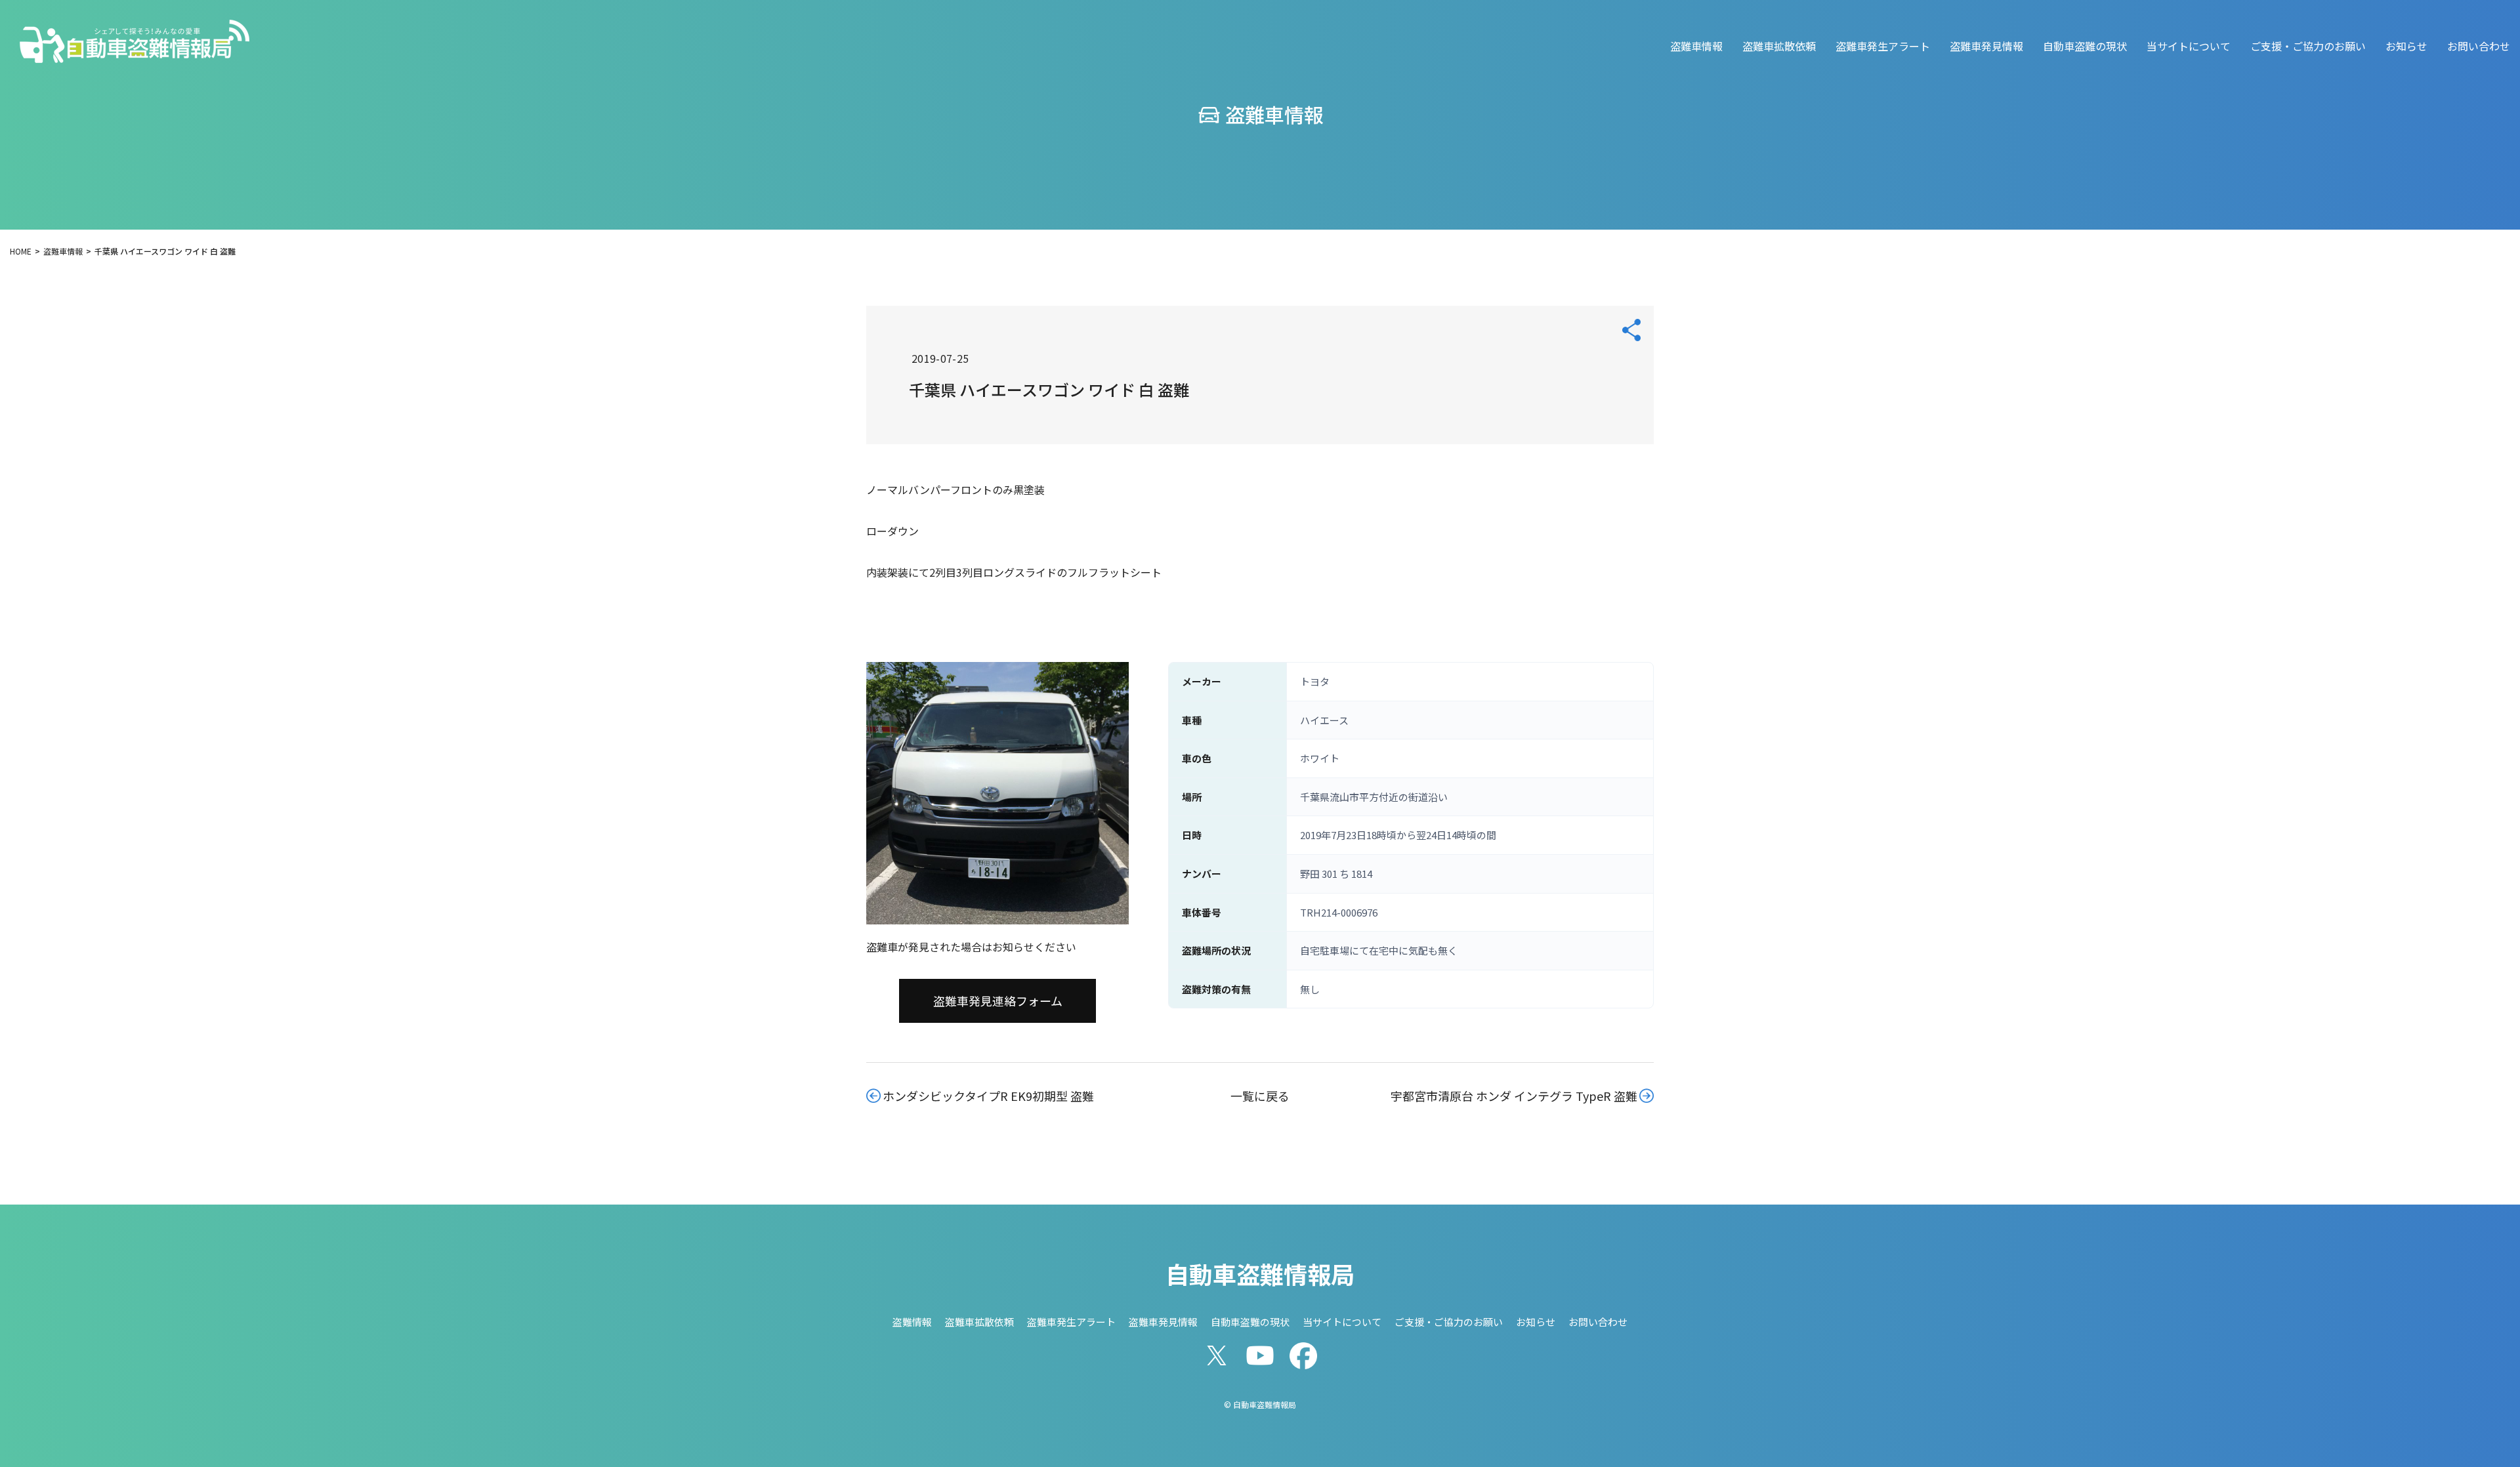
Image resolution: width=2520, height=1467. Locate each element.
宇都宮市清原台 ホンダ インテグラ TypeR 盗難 (1514, 1096)
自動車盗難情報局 (1260, 1273)
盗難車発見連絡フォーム (998, 1001)
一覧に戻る (1260, 1096)
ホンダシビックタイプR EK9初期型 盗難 (988, 1096)
